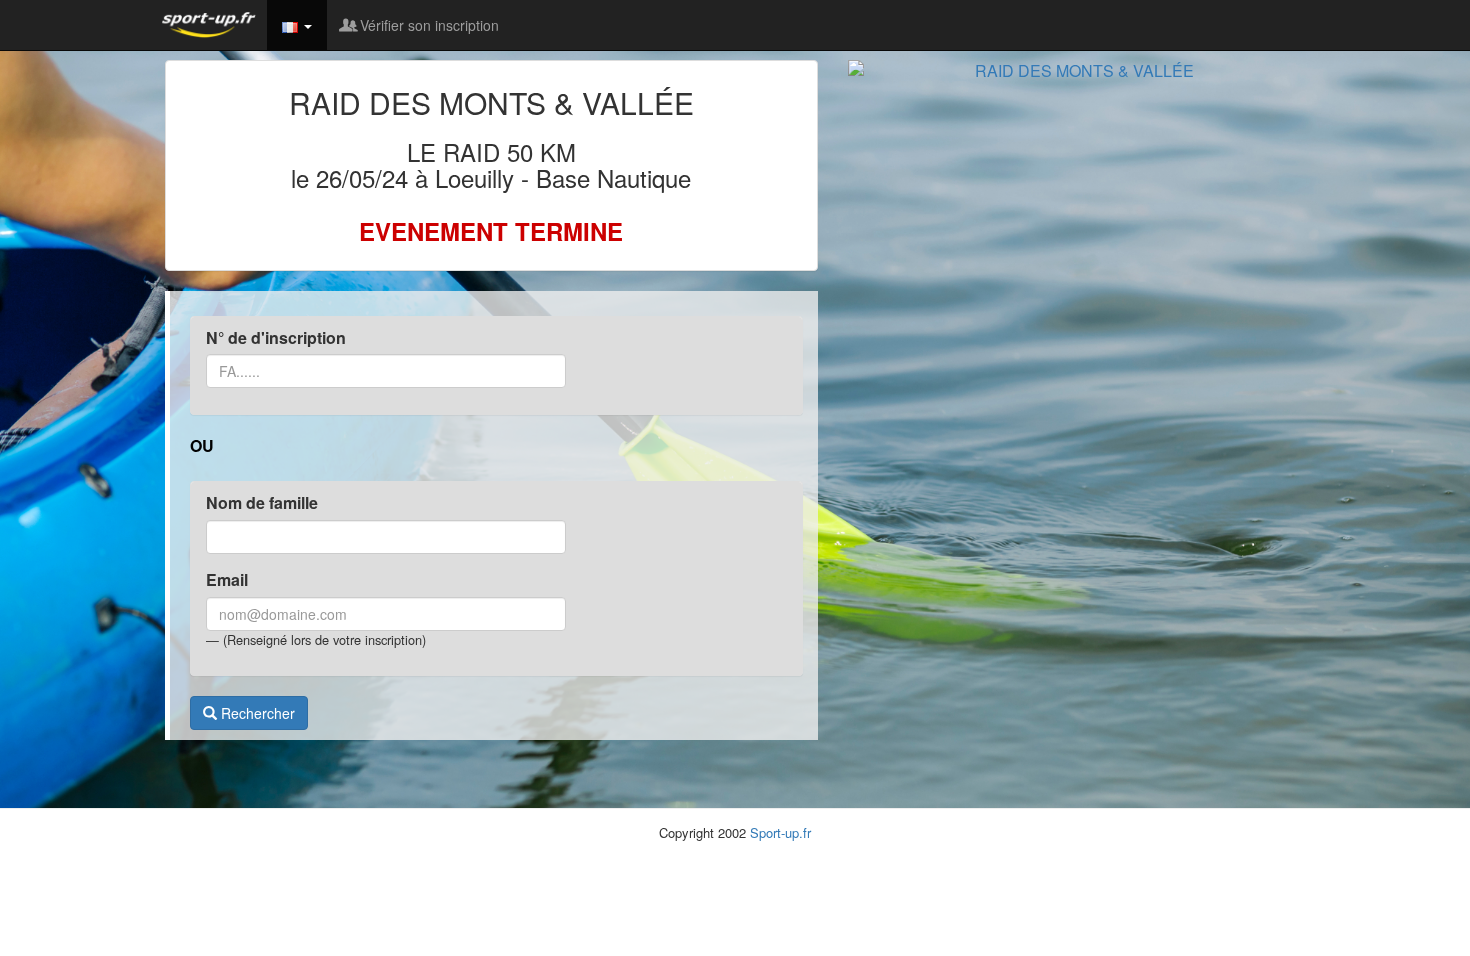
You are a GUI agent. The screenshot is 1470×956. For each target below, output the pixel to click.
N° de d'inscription (276, 338)
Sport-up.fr (780, 832)
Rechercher (256, 713)
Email (227, 580)
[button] (297, 25)
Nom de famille (262, 503)
